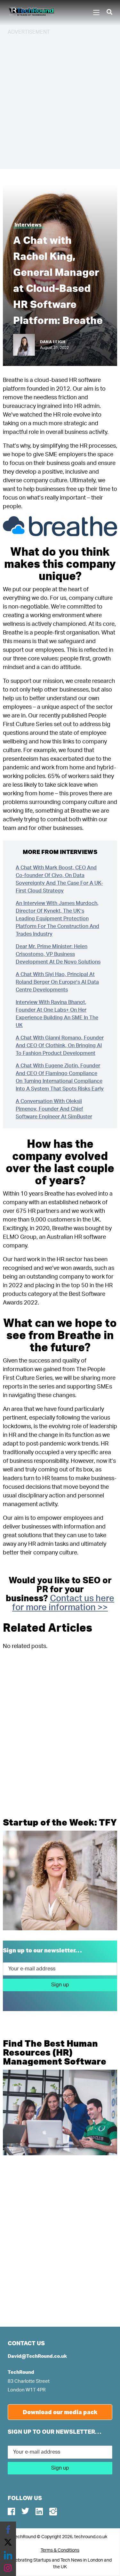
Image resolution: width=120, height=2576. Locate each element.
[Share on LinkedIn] (8, 2555)
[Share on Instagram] (8, 2568)
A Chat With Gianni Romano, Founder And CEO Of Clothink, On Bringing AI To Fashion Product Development (60, 1046)
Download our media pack (60, 2412)
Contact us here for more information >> (63, 1603)
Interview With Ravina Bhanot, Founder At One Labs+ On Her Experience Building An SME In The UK (57, 1014)
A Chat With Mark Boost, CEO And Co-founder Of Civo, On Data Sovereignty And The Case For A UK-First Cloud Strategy (59, 879)
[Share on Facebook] (8, 2530)
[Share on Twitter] (8, 2542)
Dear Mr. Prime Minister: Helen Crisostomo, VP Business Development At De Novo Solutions (58, 954)
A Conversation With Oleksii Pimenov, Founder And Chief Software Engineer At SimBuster (54, 1109)
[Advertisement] (60, 101)
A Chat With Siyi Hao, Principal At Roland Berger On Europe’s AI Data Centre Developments (57, 982)
